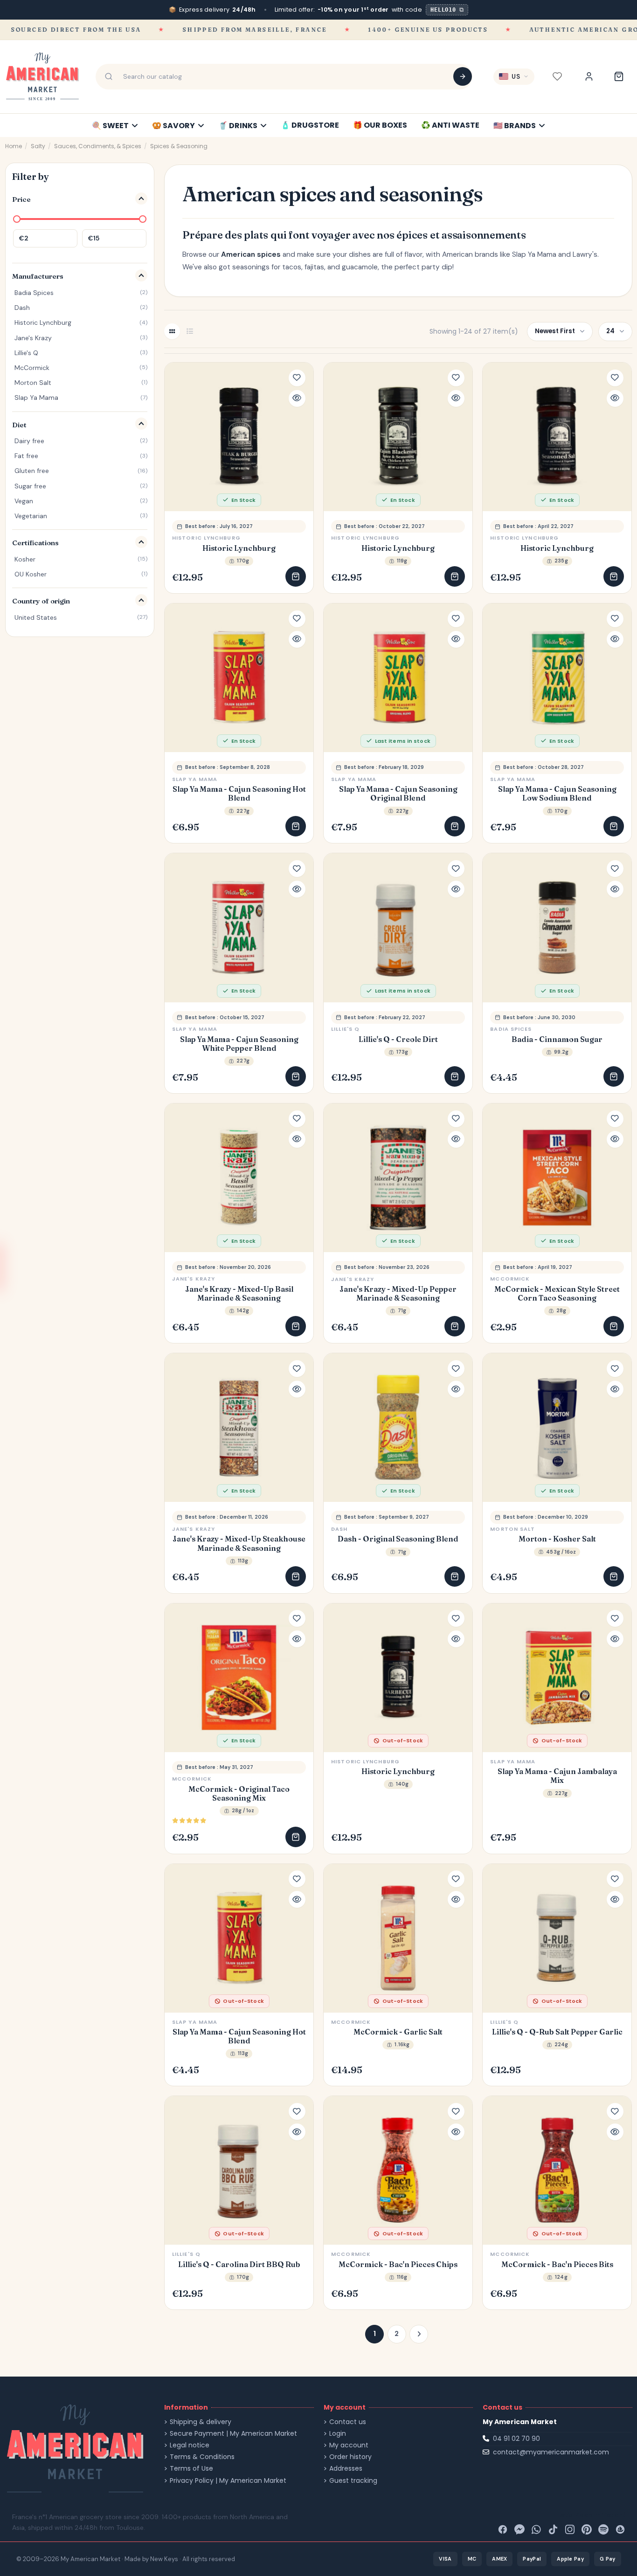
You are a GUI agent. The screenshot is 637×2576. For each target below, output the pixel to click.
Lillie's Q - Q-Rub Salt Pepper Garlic (557, 2032)
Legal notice (190, 2445)
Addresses (346, 2469)
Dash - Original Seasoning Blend (398, 1539)
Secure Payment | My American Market (233, 2434)
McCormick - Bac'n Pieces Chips (398, 2264)
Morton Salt (512, 1529)
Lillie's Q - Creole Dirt (398, 1039)
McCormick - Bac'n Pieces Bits (557, 2264)
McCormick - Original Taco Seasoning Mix (239, 1794)
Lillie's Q (345, 1029)
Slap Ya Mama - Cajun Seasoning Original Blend (398, 794)
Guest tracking (353, 2481)
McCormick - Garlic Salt (398, 2032)
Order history (350, 2457)
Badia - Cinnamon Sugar (557, 1039)
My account (349, 2445)
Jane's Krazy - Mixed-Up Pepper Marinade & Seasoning (398, 1294)
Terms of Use (191, 2469)
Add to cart (296, 576)
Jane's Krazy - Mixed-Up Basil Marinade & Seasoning (239, 1294)
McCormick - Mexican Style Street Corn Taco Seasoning (557, 1294)
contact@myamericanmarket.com (551, 2452)
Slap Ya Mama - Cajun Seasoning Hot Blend (239, 794)
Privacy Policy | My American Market (228, 2481)
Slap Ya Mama (195, 779)
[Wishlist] (557, 76)
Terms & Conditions (202, 2457)
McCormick (510, 1279)
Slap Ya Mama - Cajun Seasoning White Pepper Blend (239, 1044)
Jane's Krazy (194, 1279)
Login (338, 2434)
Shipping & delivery (201, 2422)
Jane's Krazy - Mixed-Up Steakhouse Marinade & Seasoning (239, 1543)
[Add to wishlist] (297, 378)
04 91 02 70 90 (516, 2439)
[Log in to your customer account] (589, 76)
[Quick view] (297, 398)
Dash (339, 1529)
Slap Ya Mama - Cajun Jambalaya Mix (557, 1776)
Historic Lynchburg (239, 548)
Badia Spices (511, 1029)
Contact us (348, 2422)
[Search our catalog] (463, 76)
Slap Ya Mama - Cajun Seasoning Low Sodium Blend (557, 794)
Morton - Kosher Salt (557, 1539)
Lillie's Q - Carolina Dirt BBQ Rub (239, 2264)
